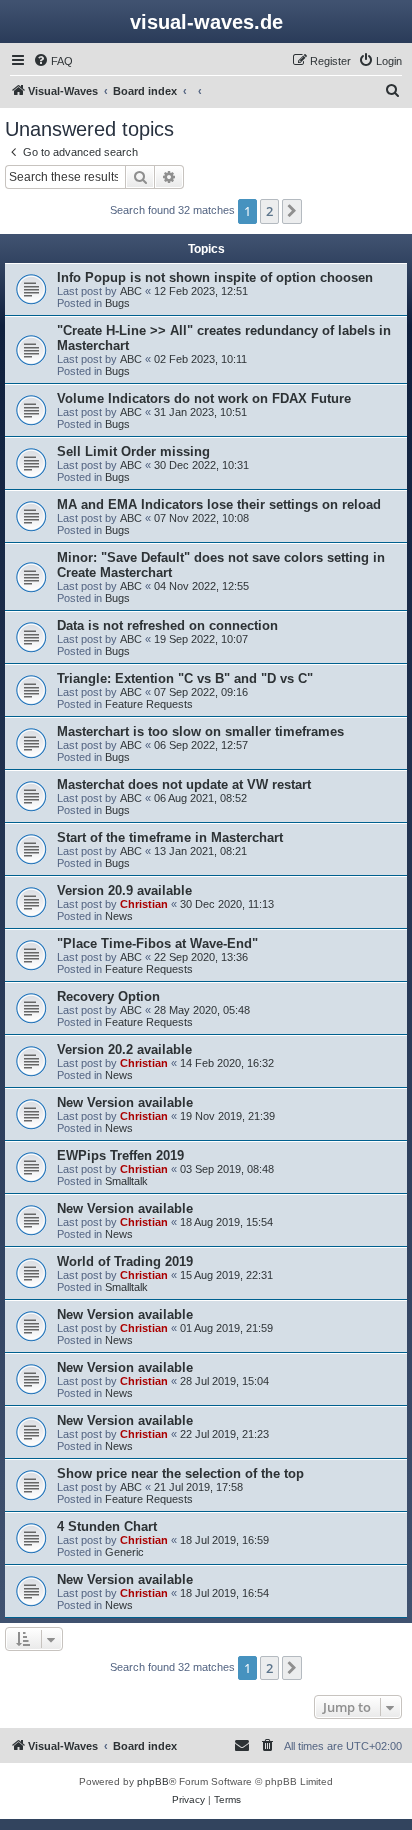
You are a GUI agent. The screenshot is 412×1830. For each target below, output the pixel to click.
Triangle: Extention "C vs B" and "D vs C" (185, 678)
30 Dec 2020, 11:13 (227, 904)
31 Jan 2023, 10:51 (200, 412)
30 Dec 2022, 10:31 (201, 465)
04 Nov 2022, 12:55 (201, 586)
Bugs (117, 303)
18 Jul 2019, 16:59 (224, 1540)
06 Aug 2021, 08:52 (200, 798)
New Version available (125, 1102)
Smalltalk (126, 1181)
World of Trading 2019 (125, 1261)
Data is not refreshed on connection (167, 625)
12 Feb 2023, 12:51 (201, 291)
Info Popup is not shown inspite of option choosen (215, 277)
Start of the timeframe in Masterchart (170, 837)
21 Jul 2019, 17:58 (198, 1487)
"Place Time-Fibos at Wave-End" (157, 943)
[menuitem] (53, 61)
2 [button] (269, 211)
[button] (292, 211)
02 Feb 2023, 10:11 (200, 359)
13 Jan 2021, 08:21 (200, 851)
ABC (131, 291)
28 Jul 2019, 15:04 (224, 1381)
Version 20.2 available (124, 1049)
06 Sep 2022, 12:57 (201, 745)
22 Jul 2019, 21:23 (224, 1434)
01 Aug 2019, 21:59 (226, 1328)
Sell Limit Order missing (133, 451)
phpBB (153, 1781)
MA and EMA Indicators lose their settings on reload (219, 504)
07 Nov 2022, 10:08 (201, 518)
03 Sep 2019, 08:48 (227, 1169)
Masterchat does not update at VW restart (184, 784)
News (119, 916)
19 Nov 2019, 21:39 (227, 1116)
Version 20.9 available (124, 890)
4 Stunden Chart (107, 1526)
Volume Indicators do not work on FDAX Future (204, 398)
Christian (144, 904)
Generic (124, 1552)
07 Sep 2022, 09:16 (201, 692)
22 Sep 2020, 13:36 (201, 957)
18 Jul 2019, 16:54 (224, 1593)
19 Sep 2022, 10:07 (201, 639)
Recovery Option (108, 996)
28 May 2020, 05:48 (202, 1010)
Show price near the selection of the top (180, 1473)
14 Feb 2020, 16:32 (227, 1063)
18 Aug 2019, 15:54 (226, 1222)
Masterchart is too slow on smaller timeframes (200, 731)
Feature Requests (149, 704)
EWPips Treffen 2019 (120, 1155)
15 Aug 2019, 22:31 (226, 1275)
